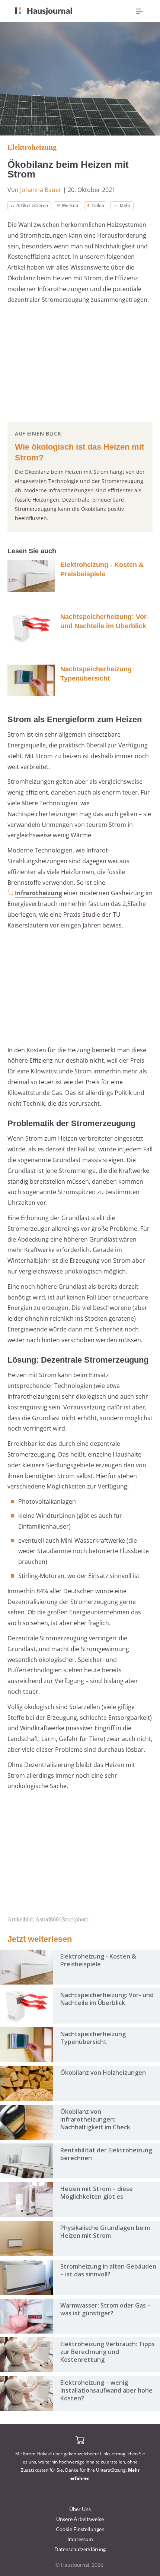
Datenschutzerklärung (80, 2549)
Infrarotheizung (39, 893)
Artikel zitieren (32, 206)
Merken (70, 206)
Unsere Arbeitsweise (80, 2519)
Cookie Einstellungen (80, 2529)
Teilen (98, 206)
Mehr (125, 206)
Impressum (80, 2539)
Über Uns (80, 2509)
